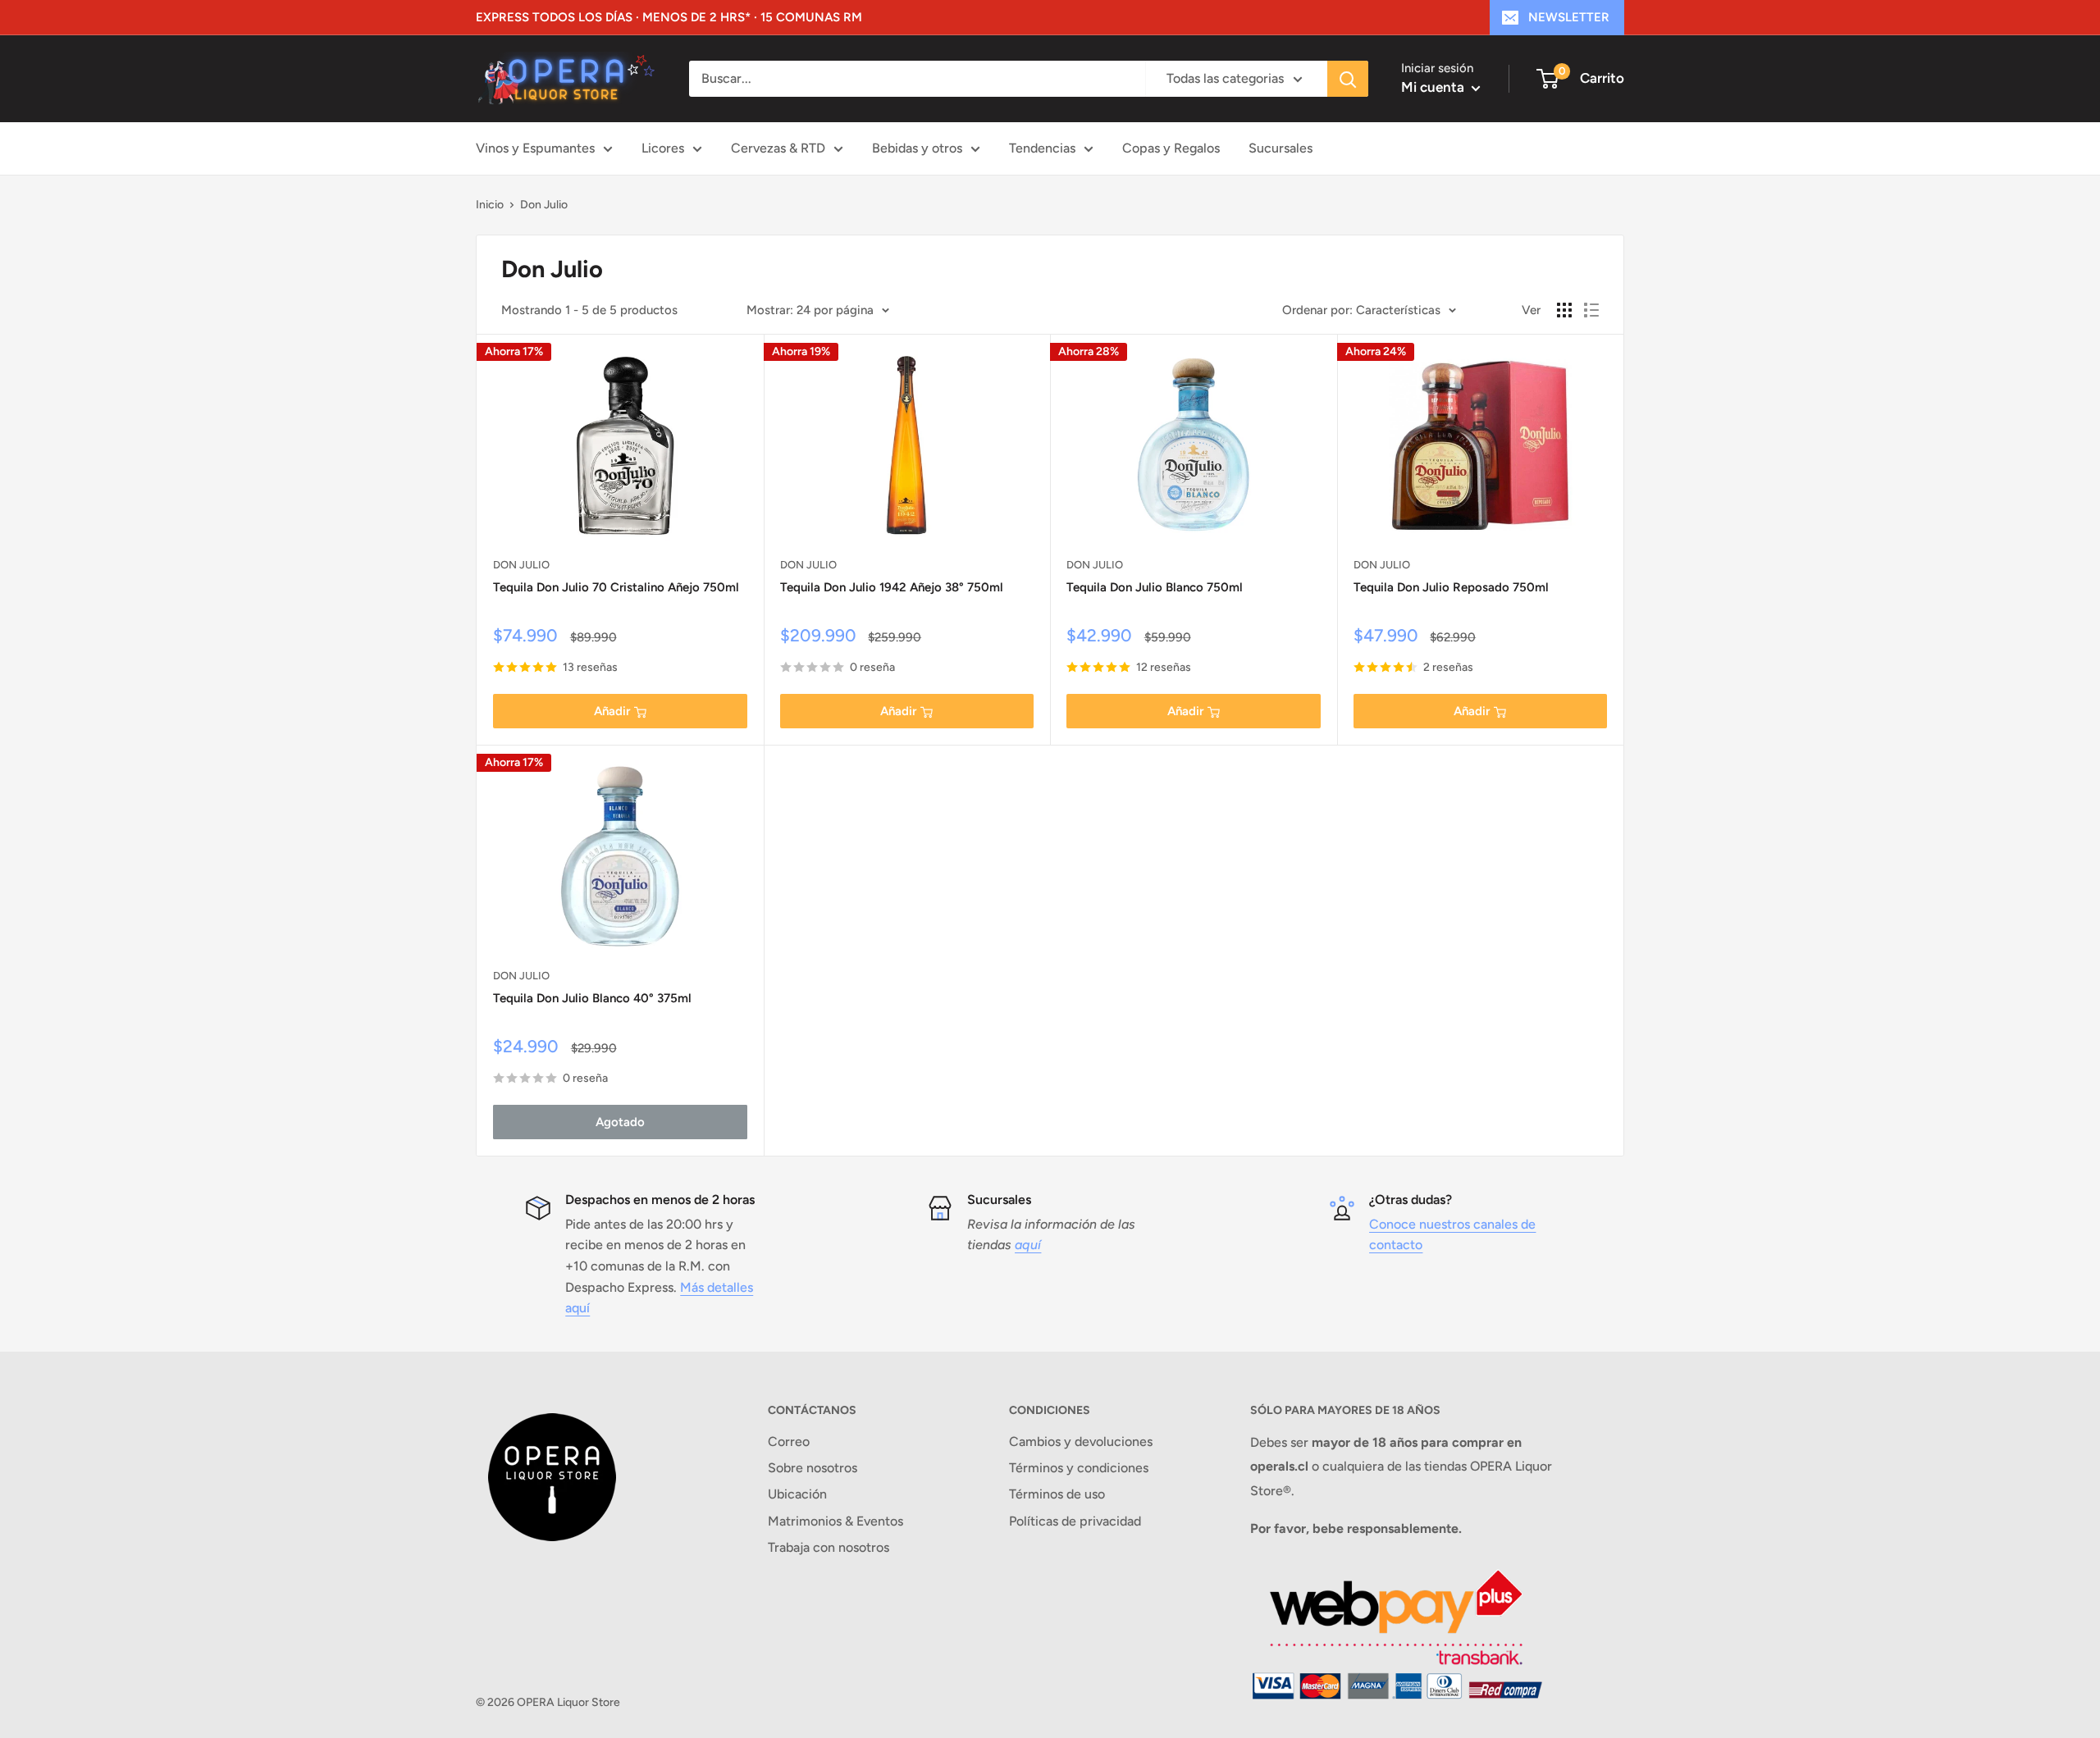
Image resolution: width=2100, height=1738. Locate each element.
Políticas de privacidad (1075, 1521)
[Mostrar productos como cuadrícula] (1564, 310)
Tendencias (1042, 148)
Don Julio (544, 205)
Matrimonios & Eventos (835, 1521)
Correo (789, 1441)
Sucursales (1281, 148)
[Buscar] (1348, 79)
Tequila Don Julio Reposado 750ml (1451, 587)
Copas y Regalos (1171, 148)
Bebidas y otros (917, 148)
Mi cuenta (1434, 87)
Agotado (620, 1122)
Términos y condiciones (1079, 1468)
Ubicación (797, 1494)
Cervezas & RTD (778, 148)
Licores (663, 148)
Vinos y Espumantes (535, 148)
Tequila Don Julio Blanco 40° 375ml (592, 998)
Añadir (612, 711)
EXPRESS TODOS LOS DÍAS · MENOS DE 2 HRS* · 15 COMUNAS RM (669, 17)
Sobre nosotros (813, 1468)
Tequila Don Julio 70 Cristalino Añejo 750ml (616, 587)
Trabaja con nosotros (829, 1547)
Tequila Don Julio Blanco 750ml (1155, 587)
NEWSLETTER (1569, 17)
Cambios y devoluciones (1081, 1441)
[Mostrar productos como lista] (1591, 310)
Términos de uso (1057, 1494)
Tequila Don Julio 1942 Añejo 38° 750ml (892, 587)
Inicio (490, 205)
